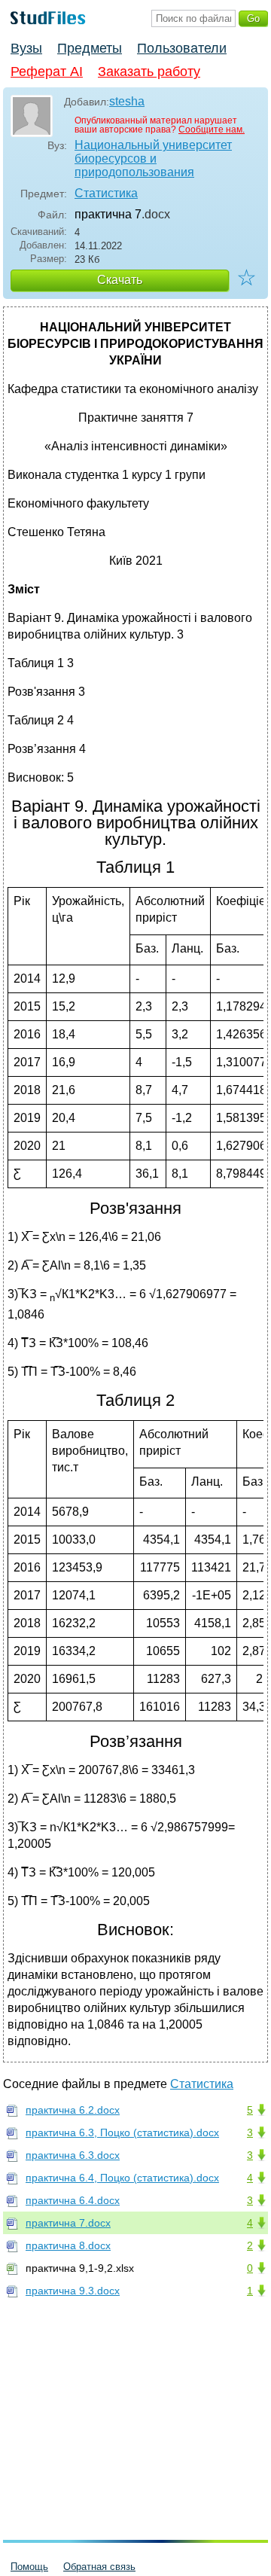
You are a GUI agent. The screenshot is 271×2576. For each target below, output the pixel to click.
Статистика (106, 193)
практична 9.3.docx (73, 2291)
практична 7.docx (68, 2223)
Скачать (120, 280)
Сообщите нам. (212, 130)
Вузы (26, 48)
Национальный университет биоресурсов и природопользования (153, 159)
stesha (127, 101)
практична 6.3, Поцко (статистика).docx (122, 2132)
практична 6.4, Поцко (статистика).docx (122, 2178)
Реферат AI (47, 72)
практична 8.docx (68, 2245)
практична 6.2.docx (73, 2110)
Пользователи (182, 48)
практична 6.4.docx (73, 2200)
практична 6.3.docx (73, 2155)
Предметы (90, 48)
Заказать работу (149, 72)
